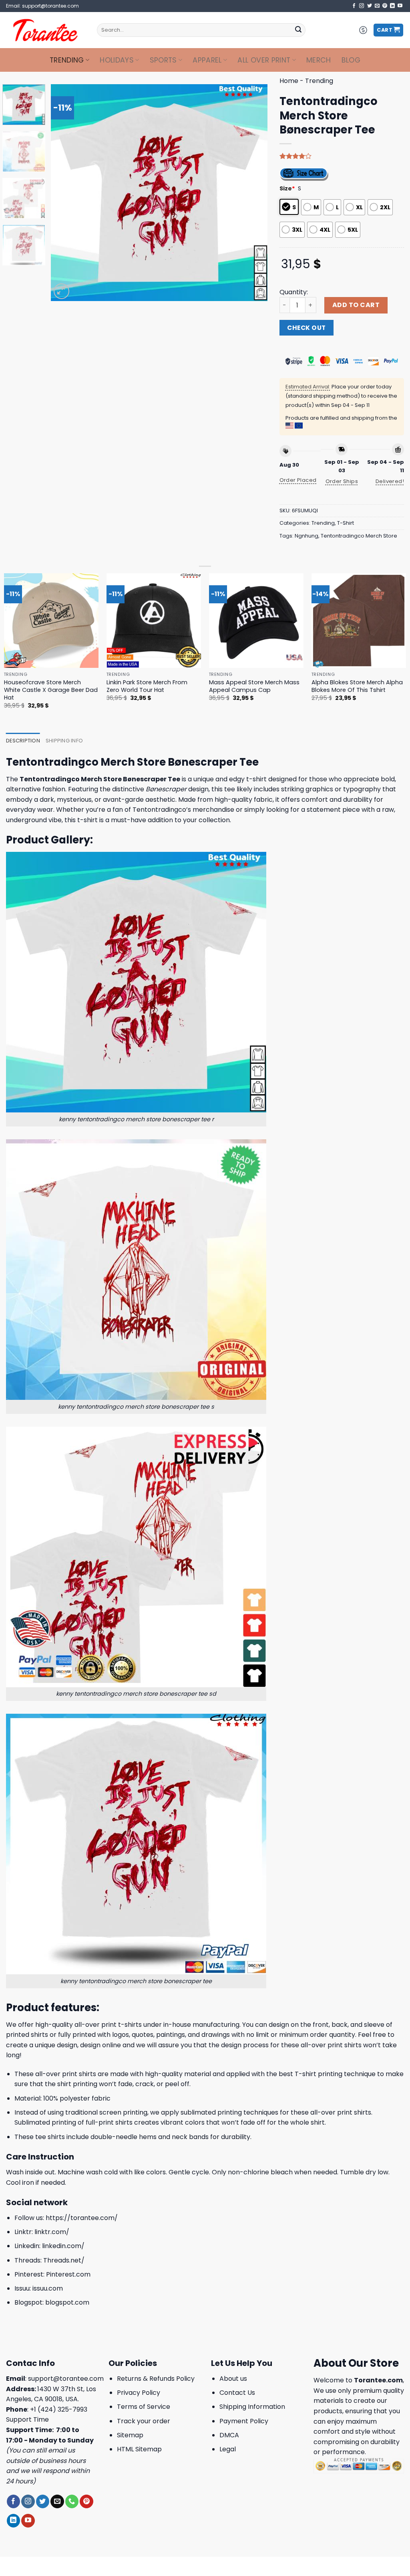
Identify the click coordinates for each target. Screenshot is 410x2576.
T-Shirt (346, 523)
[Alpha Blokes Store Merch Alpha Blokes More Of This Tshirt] (359, 621)
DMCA (229, 2435)
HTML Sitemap (139, 2449)
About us (233, 2379)
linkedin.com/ (63, 2246)
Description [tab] (23, 741)
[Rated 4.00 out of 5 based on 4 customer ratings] (342, 156)
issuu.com (48, 2288)
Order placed (298, 480)
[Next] (253, 192)
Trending (67, 60)
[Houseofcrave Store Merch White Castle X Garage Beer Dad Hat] (51, 621)
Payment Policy (244, 2421)
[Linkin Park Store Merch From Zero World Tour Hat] (154, 621)
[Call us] (72, 2501)
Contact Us (237, 2393)
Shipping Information (252, 2407)
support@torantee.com (66, 2379)
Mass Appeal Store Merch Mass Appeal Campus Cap (254, 686)
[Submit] (298, 30)
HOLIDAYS (117, 60)
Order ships (342, 481)
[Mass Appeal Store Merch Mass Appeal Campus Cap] (256, 621)
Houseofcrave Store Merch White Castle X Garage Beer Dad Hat (51, 690)
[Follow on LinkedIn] (392, 6)
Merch (319, 60)
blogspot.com (67, 2302)
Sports (163, 60)
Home (289, 81)
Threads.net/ (64, 2260)
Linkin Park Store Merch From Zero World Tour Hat (147, 686)
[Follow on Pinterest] (385, 6)
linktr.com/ (52, 2232)
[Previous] (65, 192)
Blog (351, 60)
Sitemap (130, 2435)
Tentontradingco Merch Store (359, 536)
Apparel (207, 60)
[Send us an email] (377, 6)
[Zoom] (61, 291)
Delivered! (390, 481)
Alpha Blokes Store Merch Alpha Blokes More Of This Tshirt (357, 686)
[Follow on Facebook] (354, 6)
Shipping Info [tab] (64, 741)
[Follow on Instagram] (362, 6)
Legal (228, 2449)
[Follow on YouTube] (400, 6)
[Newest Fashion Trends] (45, 30)
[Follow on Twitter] (370, 6)
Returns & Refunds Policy (156, 2379)
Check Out (306, 328)
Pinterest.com (68, 2274)
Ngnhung (306, 536)
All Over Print (264, 60)
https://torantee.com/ (82, 2218)
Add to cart (356, 305)
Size (287, 188)
